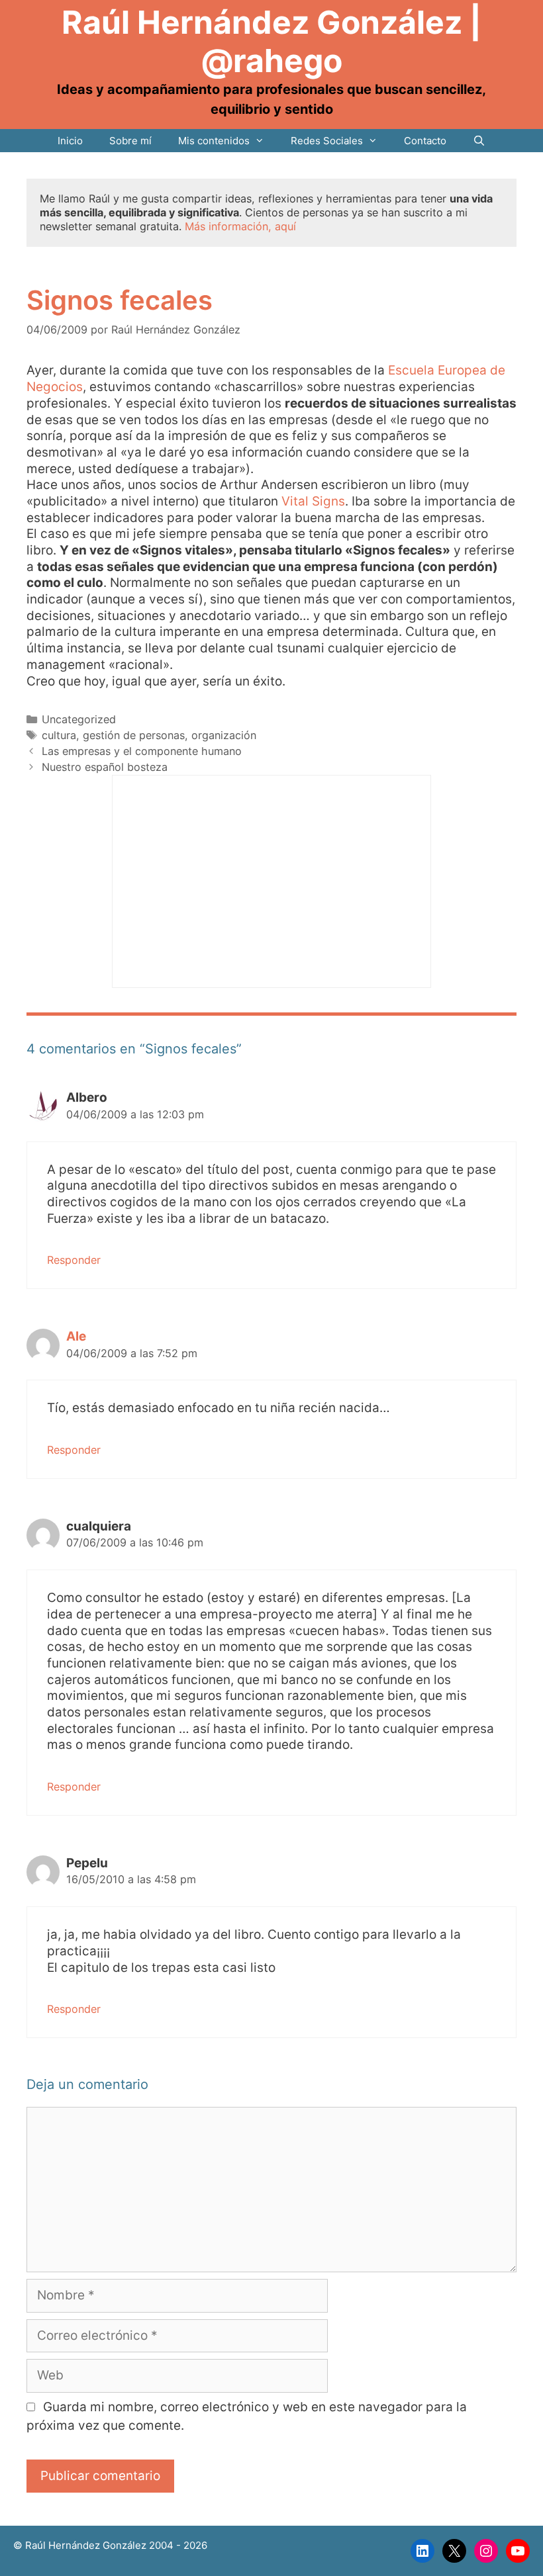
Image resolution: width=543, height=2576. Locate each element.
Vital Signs (312, 501)
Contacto (425, 141)
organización (224, 735)
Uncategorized (79, 719)
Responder (74, 1260)
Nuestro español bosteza (105, 767)
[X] (454, 2551)
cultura (59, 735)
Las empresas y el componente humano (142, 751)
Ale (76, 1336)
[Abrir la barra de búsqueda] (479, 141)
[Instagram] (486, 2551)
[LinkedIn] (422, 2551)
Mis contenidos (214, 141)
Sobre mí (130, 141)
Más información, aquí (240, 226)
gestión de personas (134, 735)
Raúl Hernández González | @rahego (271, 41)
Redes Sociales (327, 141)
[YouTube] (518, 2551)
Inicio (70, 141)
